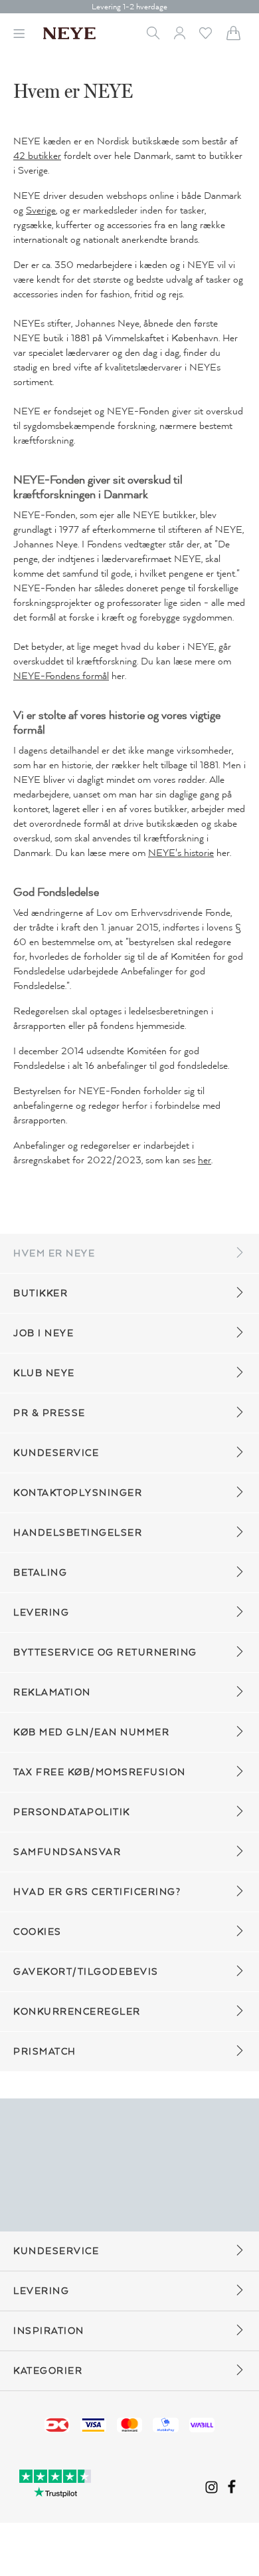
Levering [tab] (41, 2291)
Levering (41, 1613)
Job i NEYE (43, 1333)
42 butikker (37, 156)
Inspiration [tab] (49, 2331)
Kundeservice (56, 1453)
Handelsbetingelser (78, 1533)
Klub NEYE (44, 1373)
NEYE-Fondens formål (61, 676)
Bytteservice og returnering (105, 1652)
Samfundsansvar (67, 1852)
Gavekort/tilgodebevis (86, 1972)
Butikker (41, 1293)
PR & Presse (49, 1413)
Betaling (40, 1573)
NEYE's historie (181, 853)
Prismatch (45, 2052)
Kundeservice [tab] (56, 2251)
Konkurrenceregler (77, 2012)
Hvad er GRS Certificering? (97, 1892)
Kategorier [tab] (48, 2371)
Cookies (38, 1932)
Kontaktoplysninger (78, 1493)
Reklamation (52, 1692)
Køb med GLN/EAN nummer (91, 1732)
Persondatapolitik (72, 1812)
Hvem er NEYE (54, 1253)
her (205, 1160)
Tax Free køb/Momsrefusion (100, 1772)
